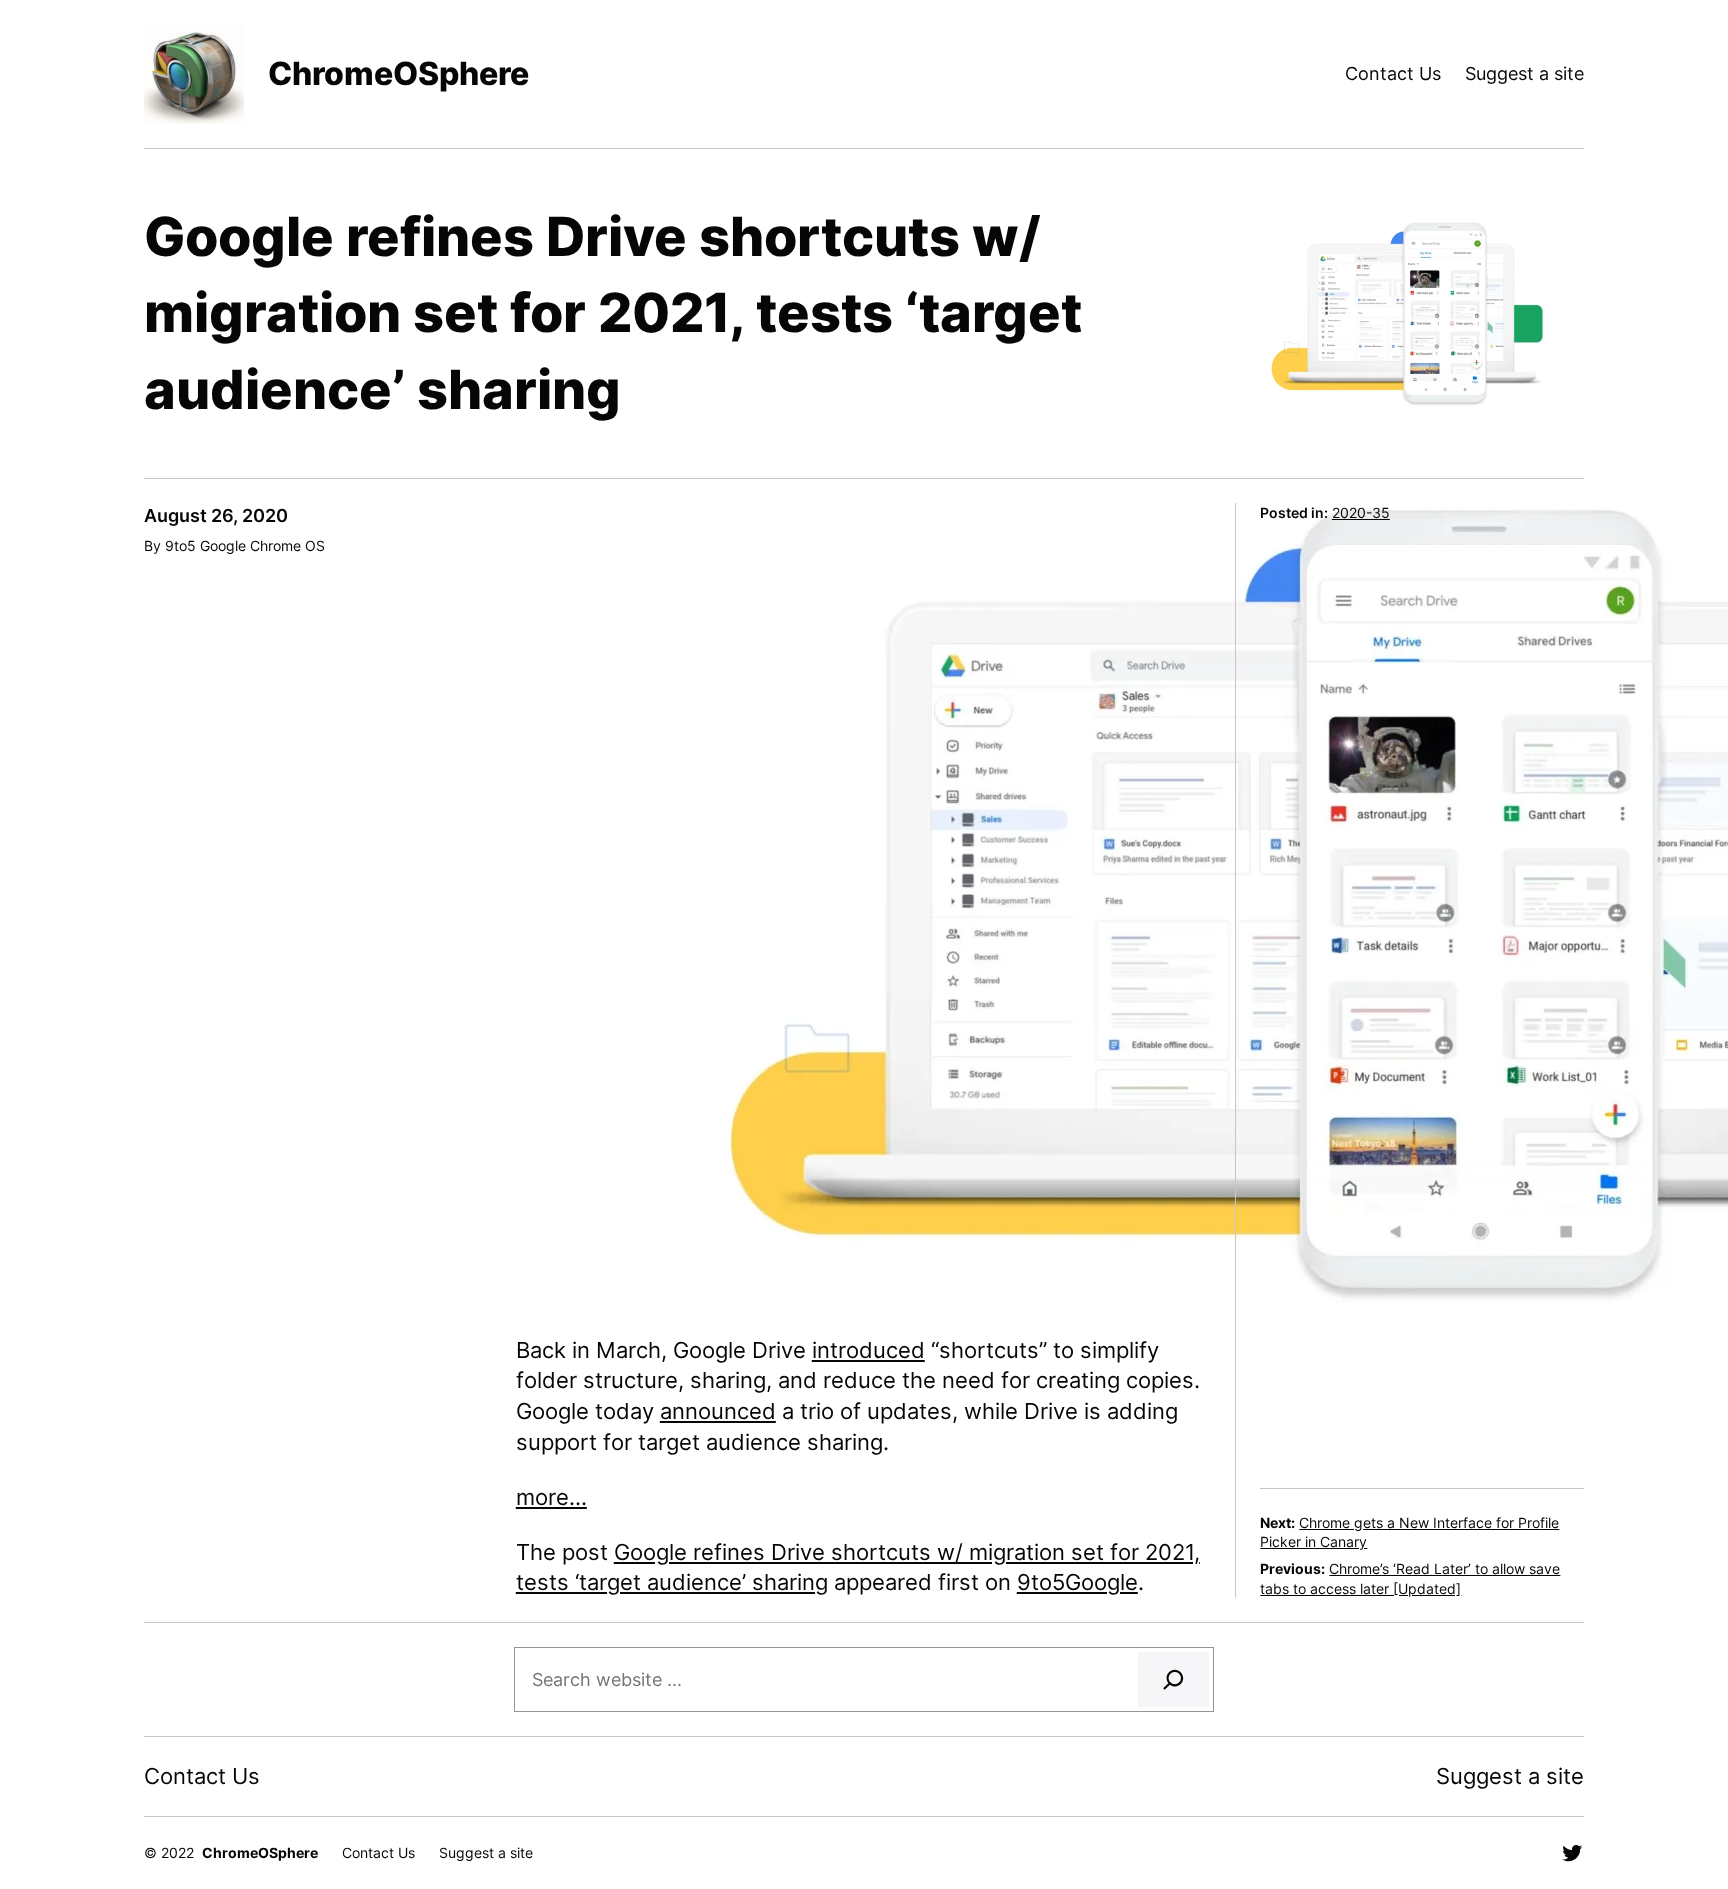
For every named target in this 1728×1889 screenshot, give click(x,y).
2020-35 (1361, 512)
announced (718, 1411)
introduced (868, 1350)
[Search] (1173, 1679)
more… (551, 1497)
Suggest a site (1524, 73)
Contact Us (1393, 73)
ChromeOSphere (398, 73)
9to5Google (1077, 1582)
